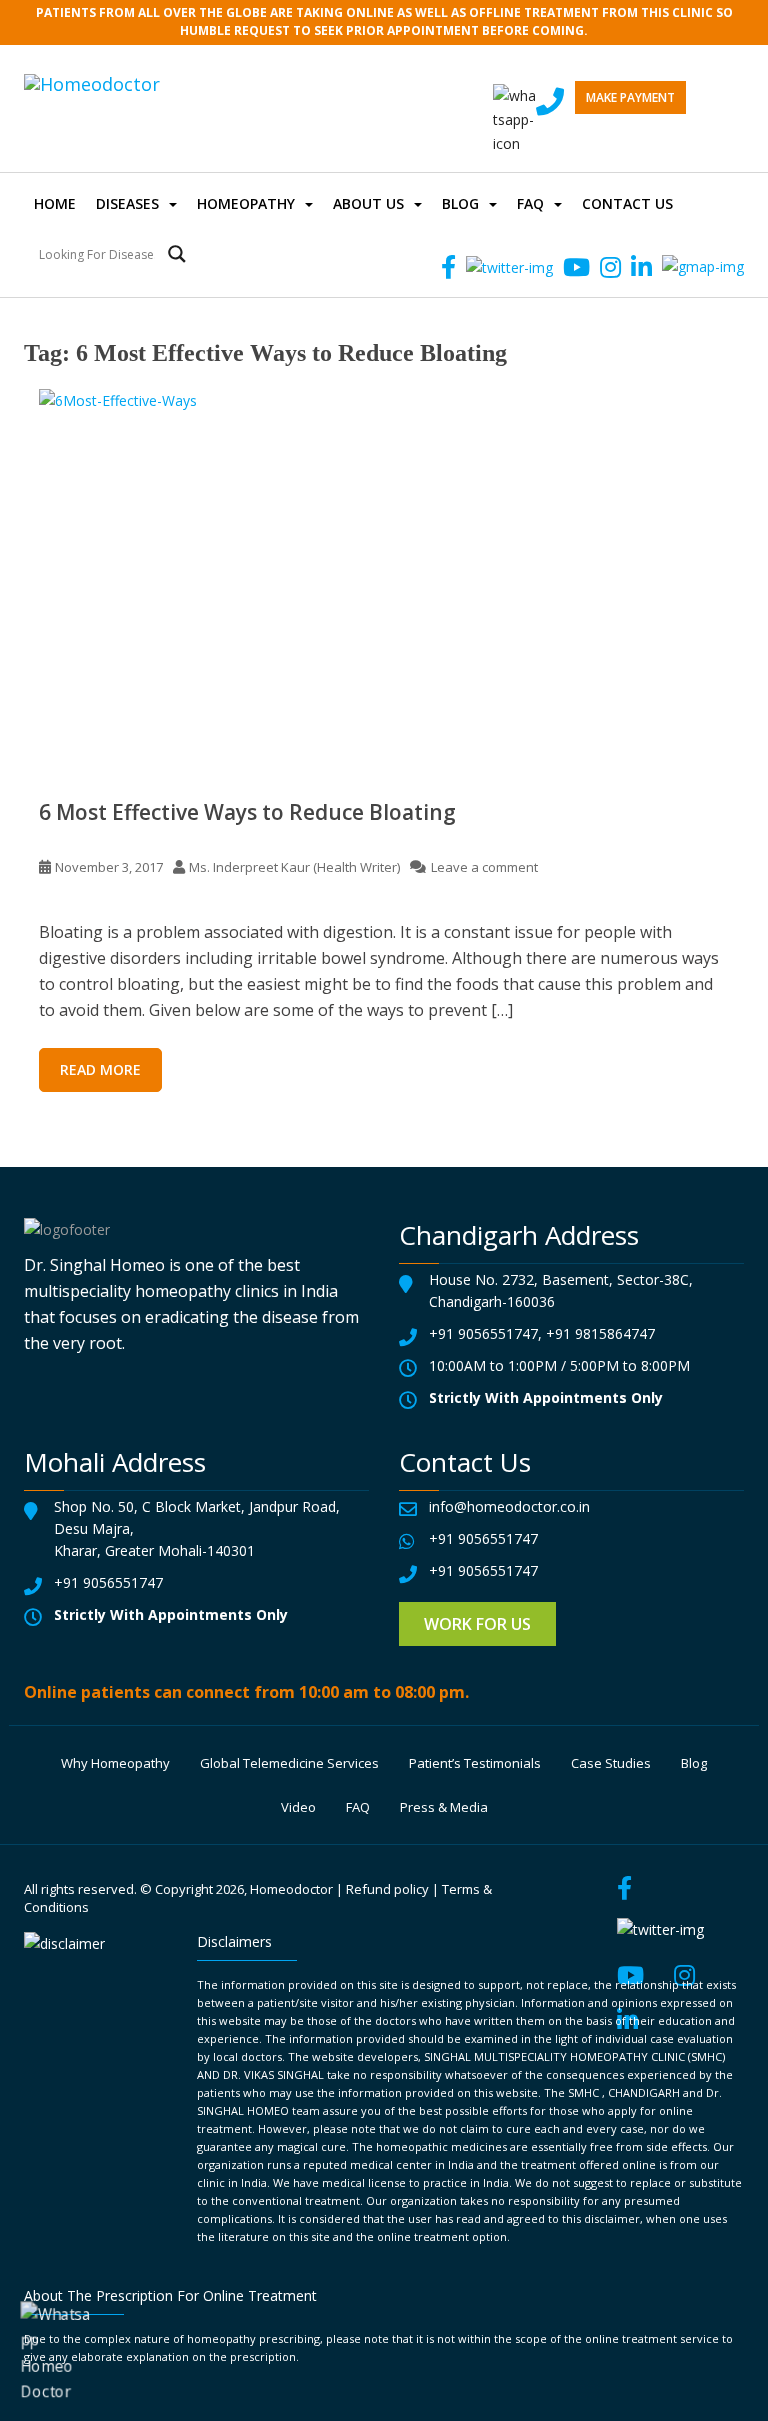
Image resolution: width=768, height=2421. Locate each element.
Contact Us (627, 203)
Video (298, 1807)
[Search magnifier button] (177, 254)
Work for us (477, 1624)
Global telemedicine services (289, 1763)
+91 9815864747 (600, 1333)
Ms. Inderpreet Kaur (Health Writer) (294, 867)
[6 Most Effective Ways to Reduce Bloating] (384, 577)
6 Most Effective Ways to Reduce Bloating (247, 812)
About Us (368, 203)
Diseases (127, 203)
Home (55, 203)
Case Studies (611, 1763)
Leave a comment (484, 867)
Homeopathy (246, 203)
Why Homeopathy (115, 1763)
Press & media (444, 1807)
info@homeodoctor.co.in (509, 1506)
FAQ (530, 203)
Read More (100, 1069)
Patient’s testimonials (475, 1763)
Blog (460, 203)
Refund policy (387, 1889)
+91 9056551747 (483, 1333)
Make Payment (630, 97)
